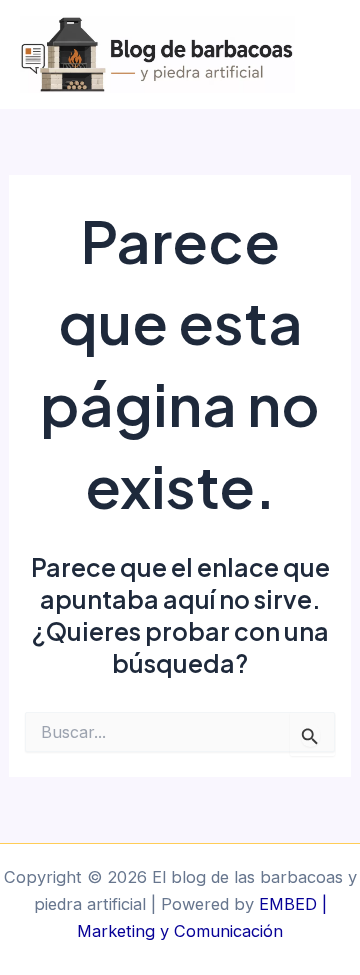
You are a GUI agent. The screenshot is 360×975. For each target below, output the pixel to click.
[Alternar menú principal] (337, 54)
